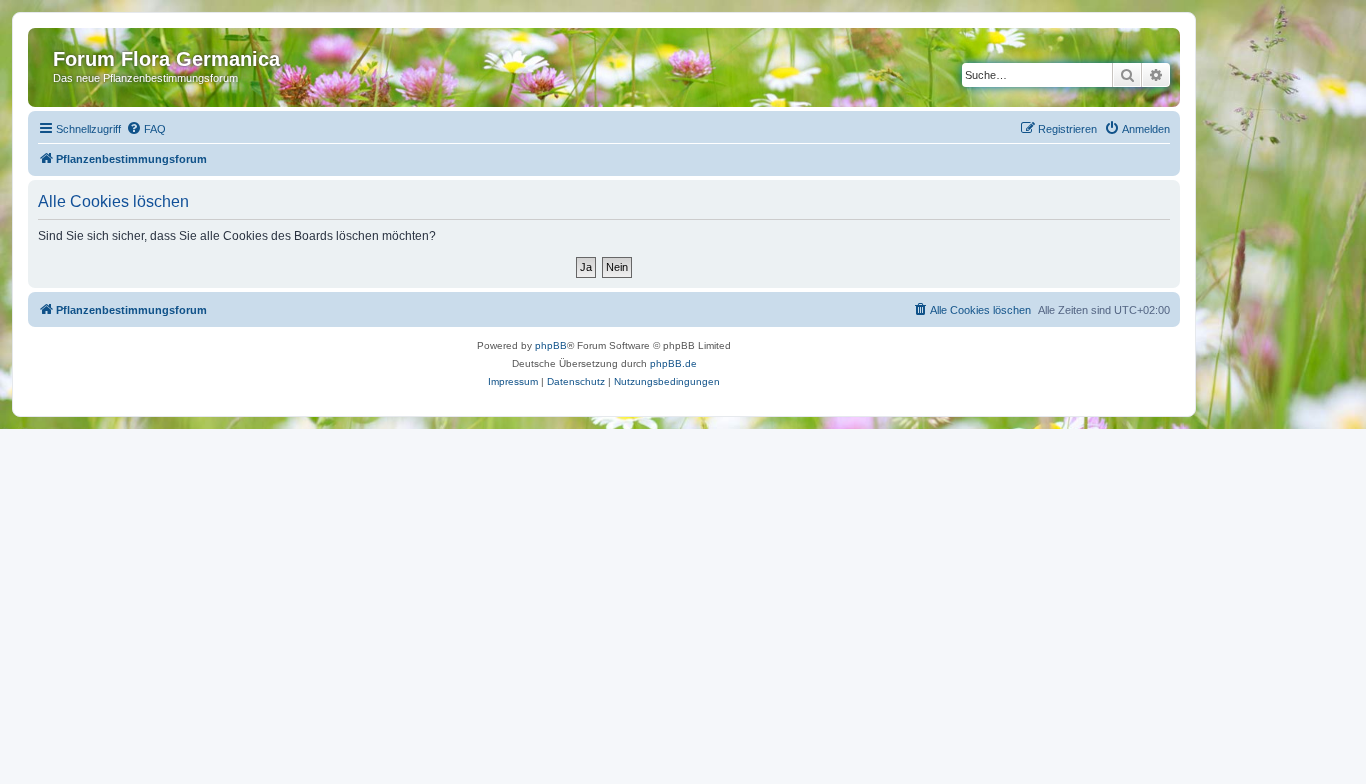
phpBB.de (673, 363)
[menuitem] (146, 129)
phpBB (551, 345)
